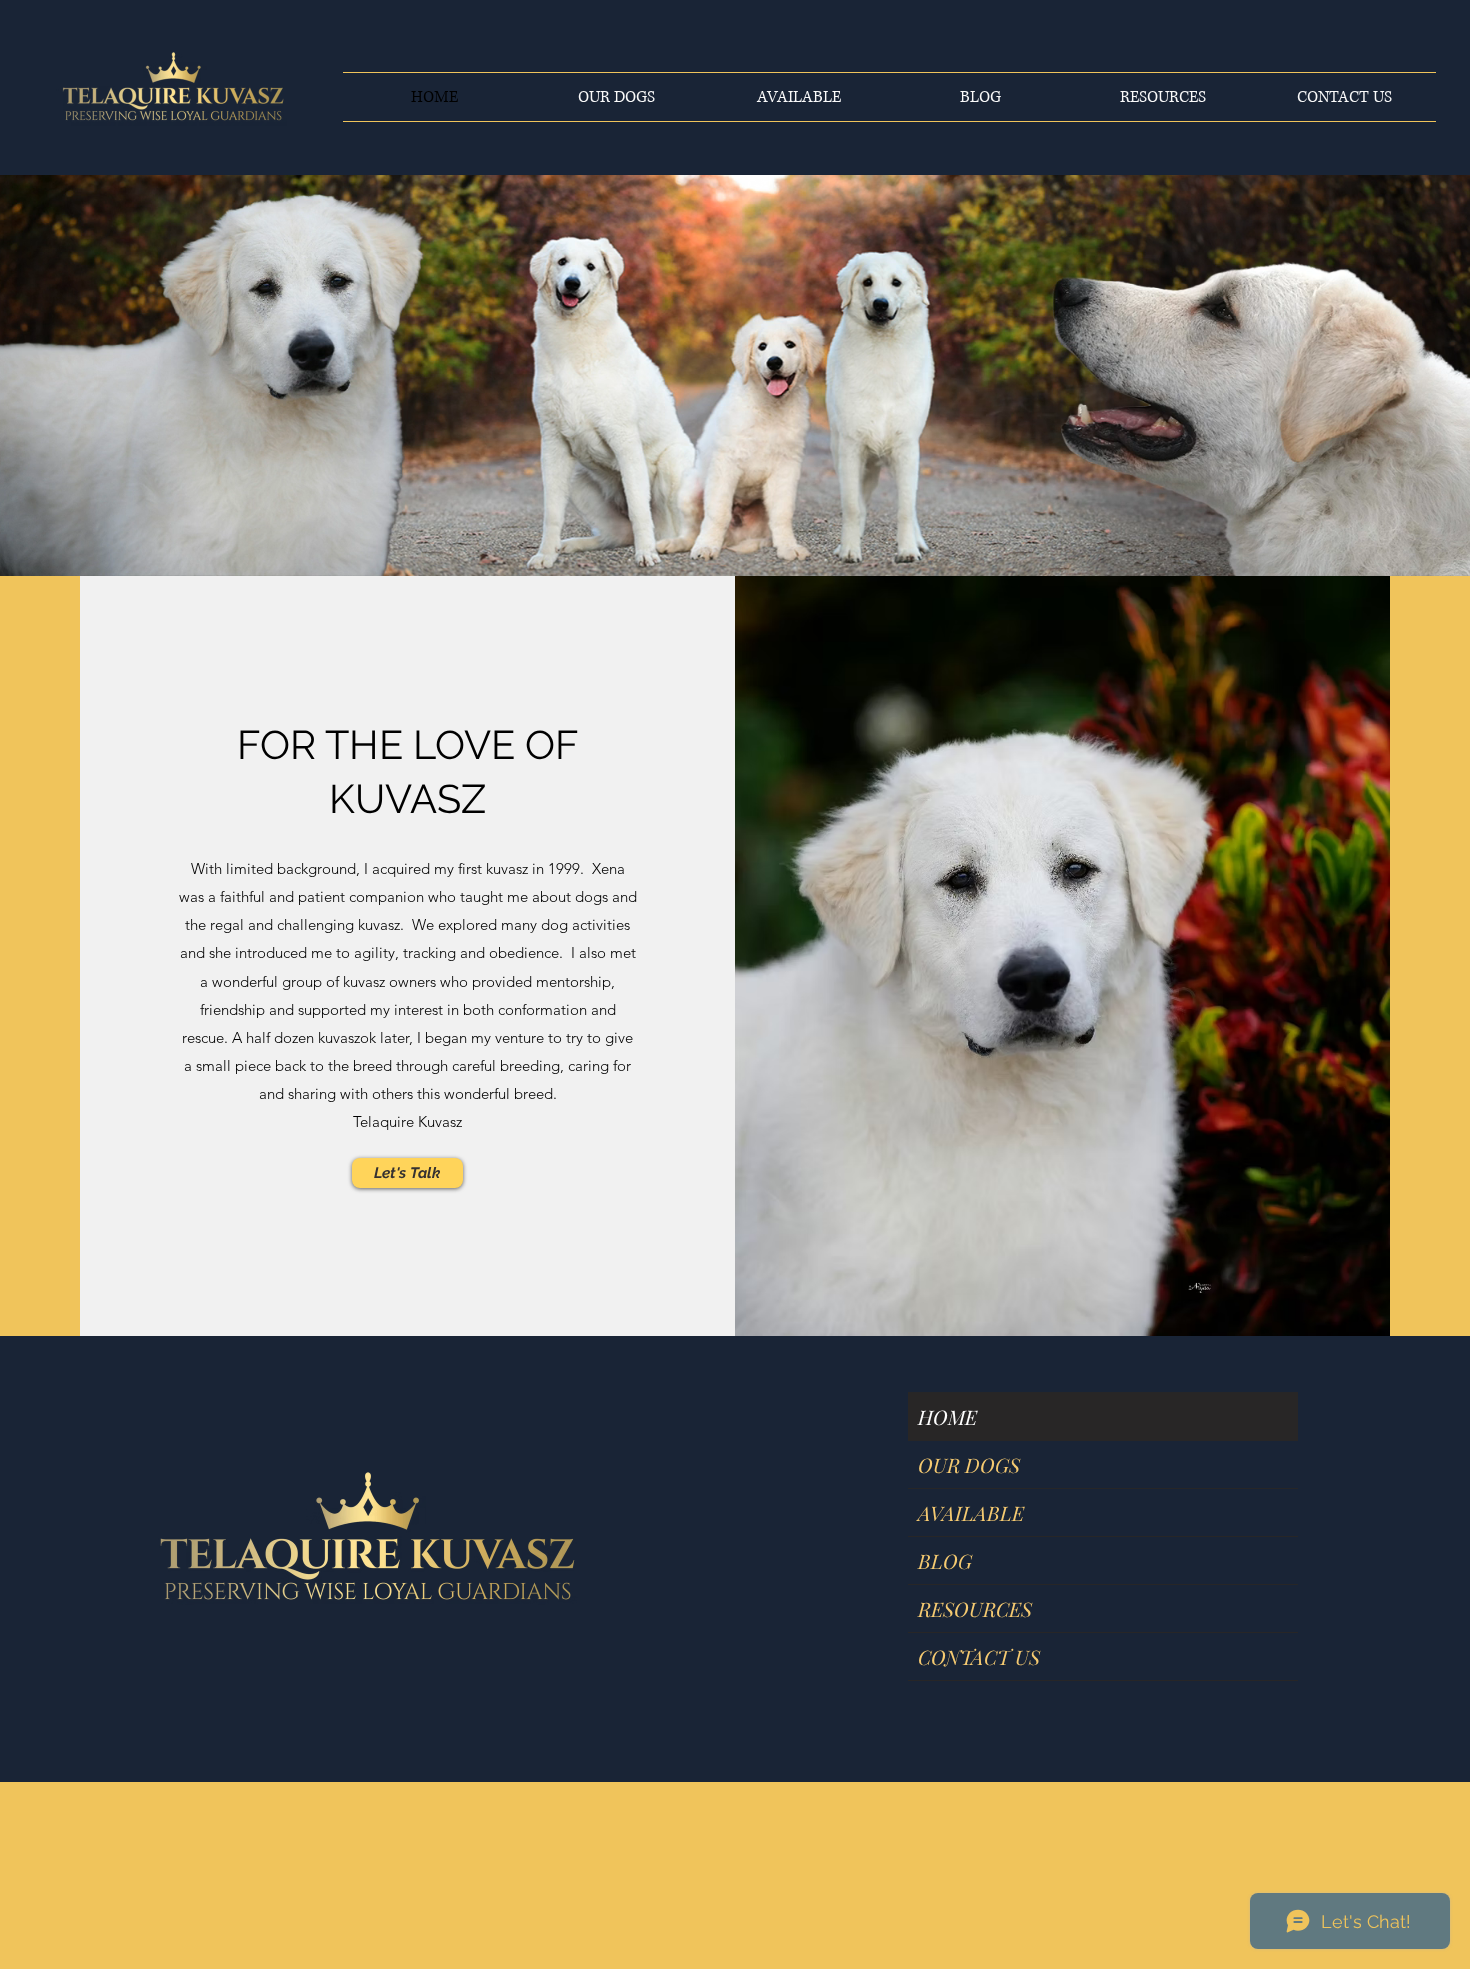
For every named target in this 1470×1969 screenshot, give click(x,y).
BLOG (945, 1560)
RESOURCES (975, 1608)
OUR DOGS (969, 1464)
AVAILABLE (971, 1512)
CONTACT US (979, 1656)
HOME (947, 1416)
